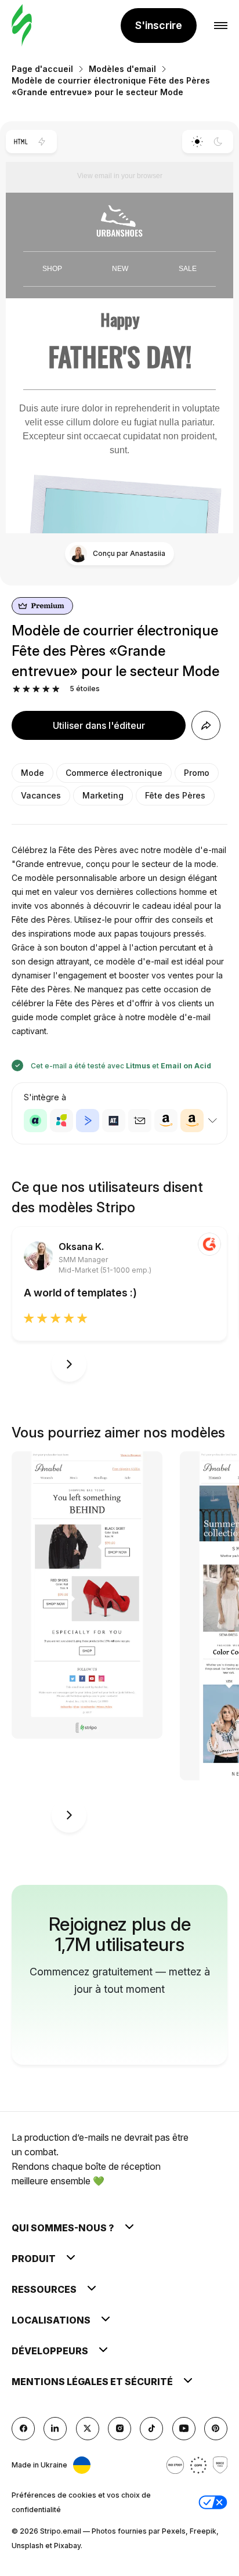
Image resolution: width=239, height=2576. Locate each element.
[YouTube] (184, 2429)
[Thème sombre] (218, 142)
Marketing (103, 795)
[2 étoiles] (26, 689)
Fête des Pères (175, 795)
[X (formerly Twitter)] (88, 2429)
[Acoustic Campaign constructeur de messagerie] (35, 1121)
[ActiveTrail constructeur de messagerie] (114, 1121)
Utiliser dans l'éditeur (99, 725)
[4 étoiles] (46, 689)
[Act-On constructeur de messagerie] (61, 1121)
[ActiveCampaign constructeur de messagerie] (88, 1121)
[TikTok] (151, 2429)
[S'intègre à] (212, 1121)
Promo (197, 773)
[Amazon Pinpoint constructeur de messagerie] (166, 1121)
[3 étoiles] (36, 689)
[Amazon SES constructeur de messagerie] (192, 1121)
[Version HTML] (21, 142)
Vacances (41, 795)
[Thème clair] (197, 142)
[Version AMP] (42, 142)
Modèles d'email (122, 69)
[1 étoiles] (17, 689)
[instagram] (119, 2429)
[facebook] (23, 2429)
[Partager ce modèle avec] (206, 725)
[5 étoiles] (56, 689)
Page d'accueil (42, 69)
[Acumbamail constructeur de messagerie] (140, 1121)
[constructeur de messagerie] (22, 26)
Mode (32, 773)
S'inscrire (159, 25)
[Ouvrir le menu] (221, 26)
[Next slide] (69, 1364)
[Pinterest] (216, 2429)
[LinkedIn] (55, 2429)
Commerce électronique (114, 773)
